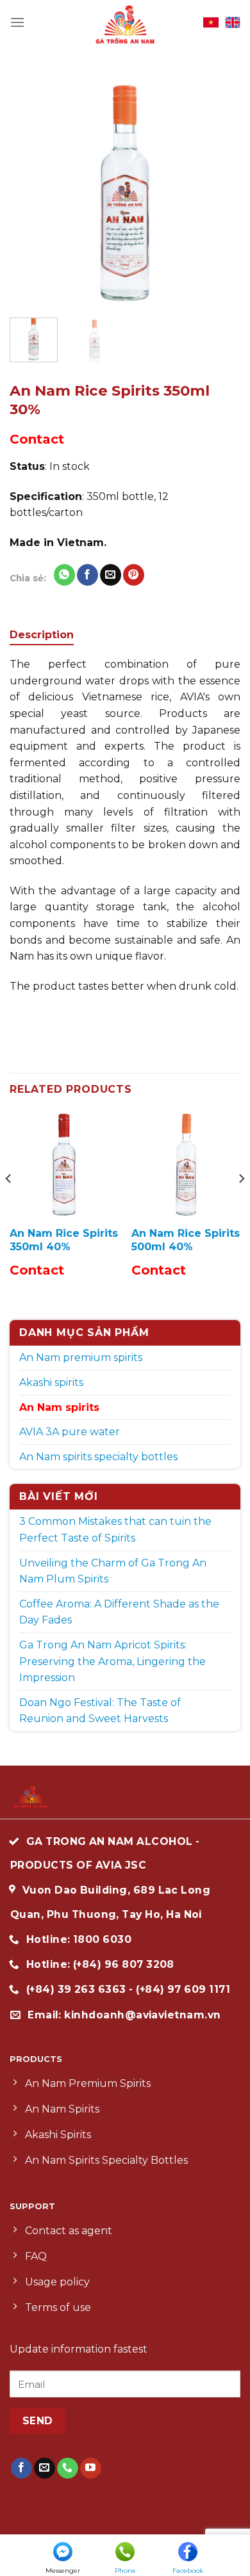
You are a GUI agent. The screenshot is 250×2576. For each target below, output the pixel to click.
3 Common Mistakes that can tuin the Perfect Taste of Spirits (115, 1530)
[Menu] (17, 22)
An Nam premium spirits (81, 1357)
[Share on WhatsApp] (64, 575)
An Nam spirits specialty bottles (98, 1457)
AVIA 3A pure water (70, 1432)
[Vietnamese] (211, 22)
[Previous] (30, 193)
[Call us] (68, 2468)
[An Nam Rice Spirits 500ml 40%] (186, 1164)
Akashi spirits (51, 1382)
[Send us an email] (45, 2468)
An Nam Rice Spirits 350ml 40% (64, 1240)
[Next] (220, 193)
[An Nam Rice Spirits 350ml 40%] (64, 1164)
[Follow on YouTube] (91, 2468)
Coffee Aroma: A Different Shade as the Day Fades (119, 1612)
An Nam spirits (59, 1407)
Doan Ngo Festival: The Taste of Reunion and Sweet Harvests (100, 1711)
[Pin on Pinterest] (134, 575)
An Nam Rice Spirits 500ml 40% (186, 1240)
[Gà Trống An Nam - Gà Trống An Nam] (125, 23)
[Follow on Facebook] (21, 2468)
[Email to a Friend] (111, 575)
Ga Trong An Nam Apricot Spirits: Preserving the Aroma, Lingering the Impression (113, 1661)
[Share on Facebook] (88, 575)
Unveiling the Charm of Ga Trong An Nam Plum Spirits (113, 1571)
